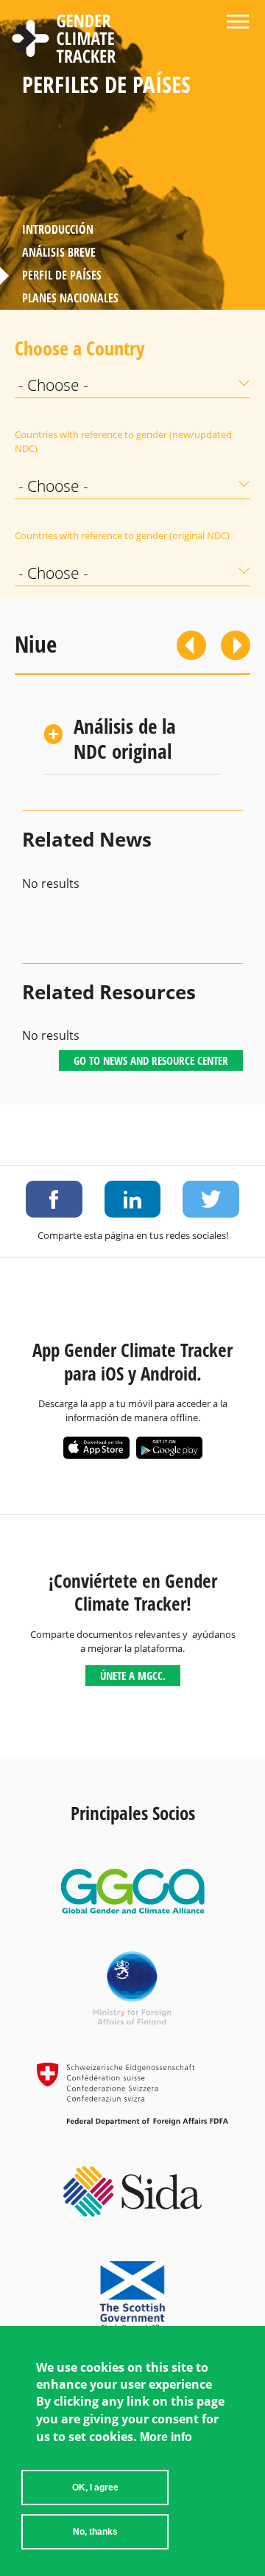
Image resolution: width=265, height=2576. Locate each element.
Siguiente (236, 645)
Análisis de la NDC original (125, 739)
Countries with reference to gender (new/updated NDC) (123, 441)
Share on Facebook (54, 1199)
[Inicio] (64, 41)
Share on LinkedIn (133, 1199)
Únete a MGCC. (133, 1676)
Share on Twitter (211, 1199)
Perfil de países (62, 275)
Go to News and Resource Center (151, 1060)
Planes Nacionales (70, 298)
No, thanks (95, 2532)
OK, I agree (95, 2488)
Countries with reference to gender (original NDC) (122, 535)
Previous (191, 645)
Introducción (58, 229)
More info (166, 2437)
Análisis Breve (59, 252)
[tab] (132, 740)
